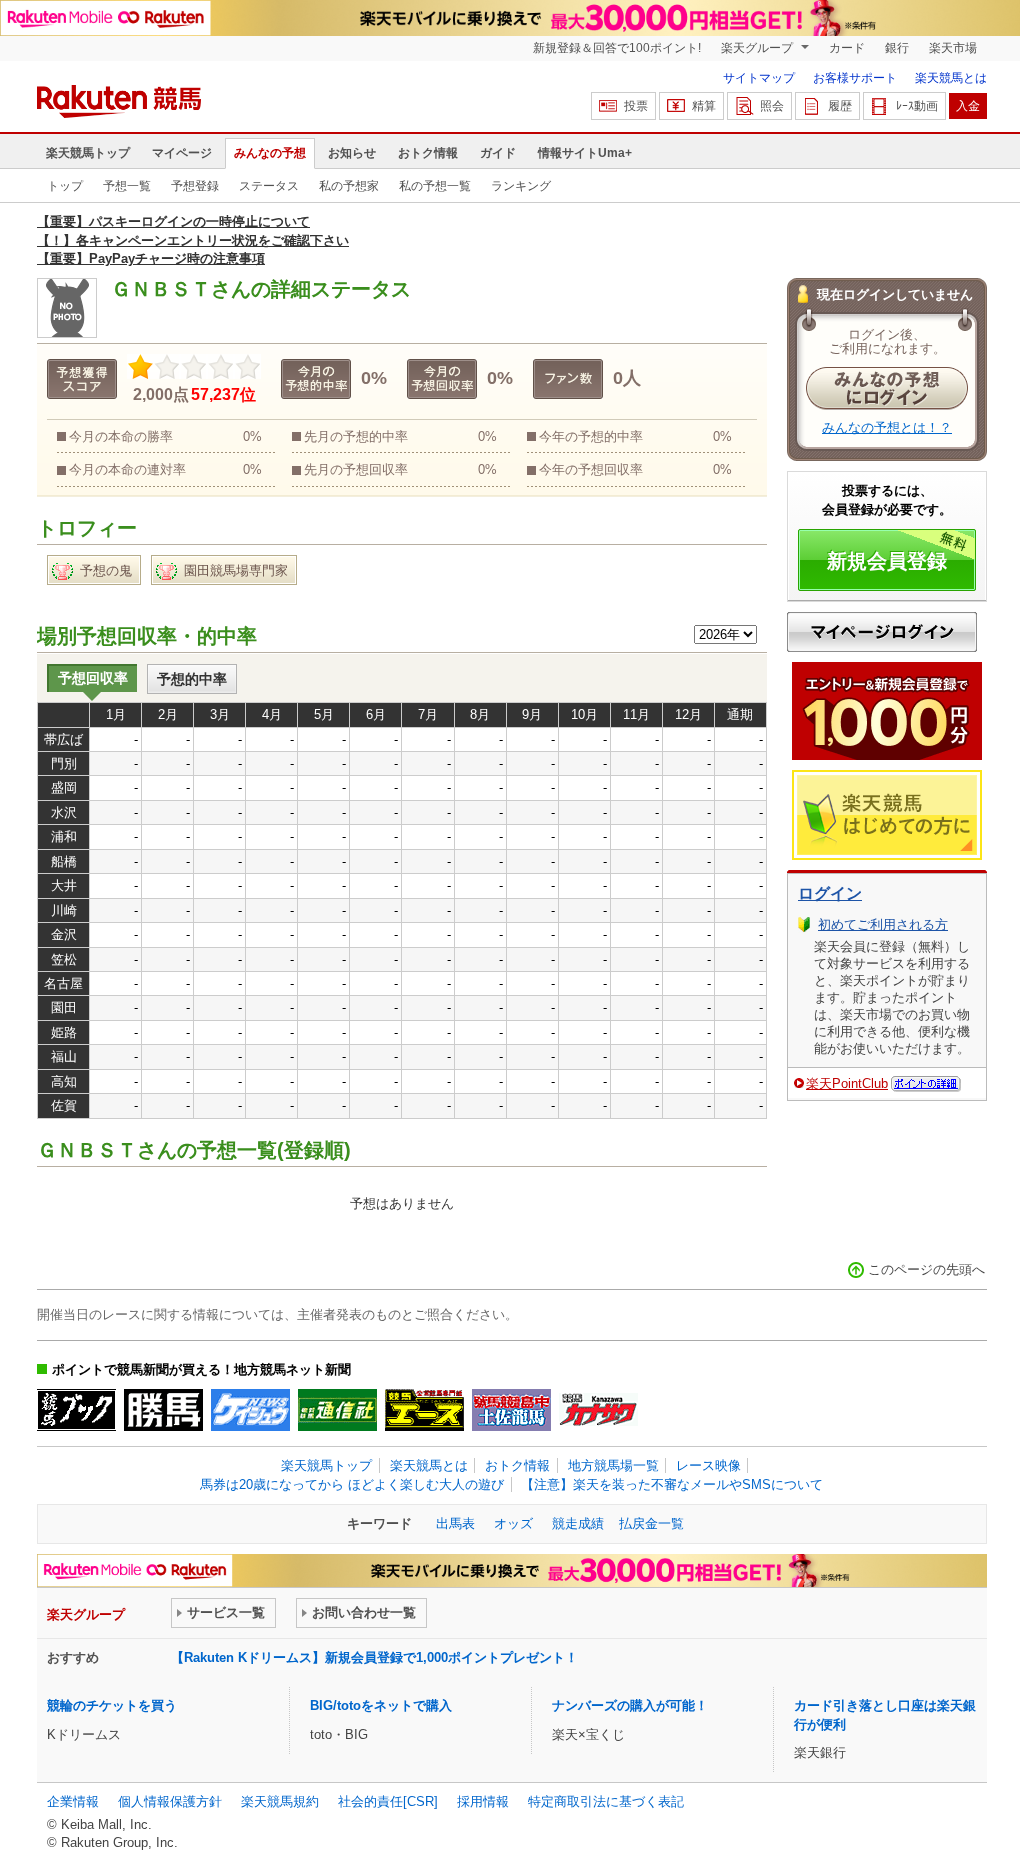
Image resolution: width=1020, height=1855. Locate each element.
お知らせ (352, 153)
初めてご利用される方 (883, 924)
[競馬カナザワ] (598, 1410)
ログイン (830, 893)
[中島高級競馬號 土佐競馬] (511, 1410)
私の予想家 (349, 186)
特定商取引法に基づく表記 (606, 1801)
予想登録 (195, 186)
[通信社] (337, 1410)
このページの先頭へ (926, 1269)
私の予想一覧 (435, 186)
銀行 (897, 48)
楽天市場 (953, 48)
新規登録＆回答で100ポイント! (617, 48)
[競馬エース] (424, 1410)
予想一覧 (127, 186)
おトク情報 (428, 153)
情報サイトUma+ (585, 153)
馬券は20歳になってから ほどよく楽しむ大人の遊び (352, 1484)
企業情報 (73, 1801)
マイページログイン (882, 632)
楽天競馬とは (951, 78)
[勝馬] (163, 1410)
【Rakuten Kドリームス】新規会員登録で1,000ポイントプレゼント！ (374, 1657)
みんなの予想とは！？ (887, 427)
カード (847, 48)
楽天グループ (758, 48)
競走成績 (578, 1523)
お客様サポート (855, 78)
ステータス (269, 186)
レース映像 (708, 1465)
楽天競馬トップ (88, 153)
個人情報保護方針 (170, 1801)
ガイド (498, 153)
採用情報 (483, 1801)
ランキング (521, 186)
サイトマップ (759, 78)
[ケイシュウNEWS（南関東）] (250, 1410)
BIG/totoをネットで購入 (381, 1705)
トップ (65, 186)
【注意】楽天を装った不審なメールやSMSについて (672, 1484)
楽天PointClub (847, 1083)
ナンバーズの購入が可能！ (630, 1705)
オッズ (513, 1523)
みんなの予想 (270, 153)
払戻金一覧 (651, 1523)
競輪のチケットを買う (112, 1705)
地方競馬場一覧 (613, 1465)
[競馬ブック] (76, 1410)
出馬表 (455, 1523)
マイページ (182, 153)
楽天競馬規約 (280, 1801)
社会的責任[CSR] (388, 1801)
